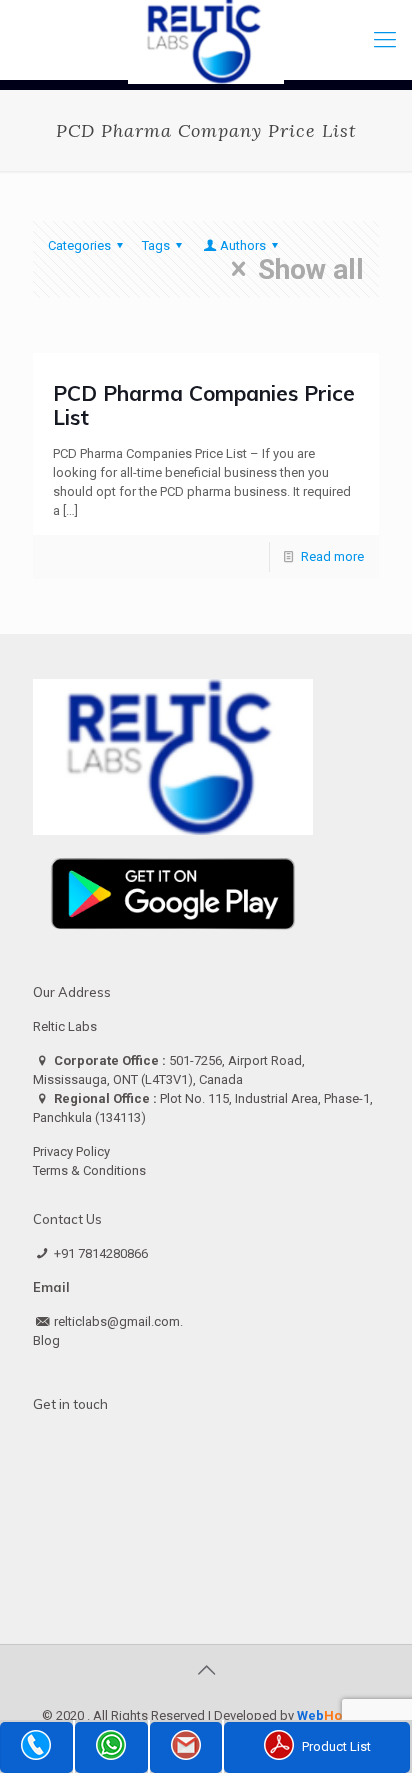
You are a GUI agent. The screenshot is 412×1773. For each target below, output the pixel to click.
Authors (243, 245)
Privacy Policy (71, 1151)
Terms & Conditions (89, 1170)
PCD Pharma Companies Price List (204, 405)
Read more (332, 556)
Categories (79, 245)
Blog (46, 1340)
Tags (156, 245)
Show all (311, 269)
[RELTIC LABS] (206, 40)
